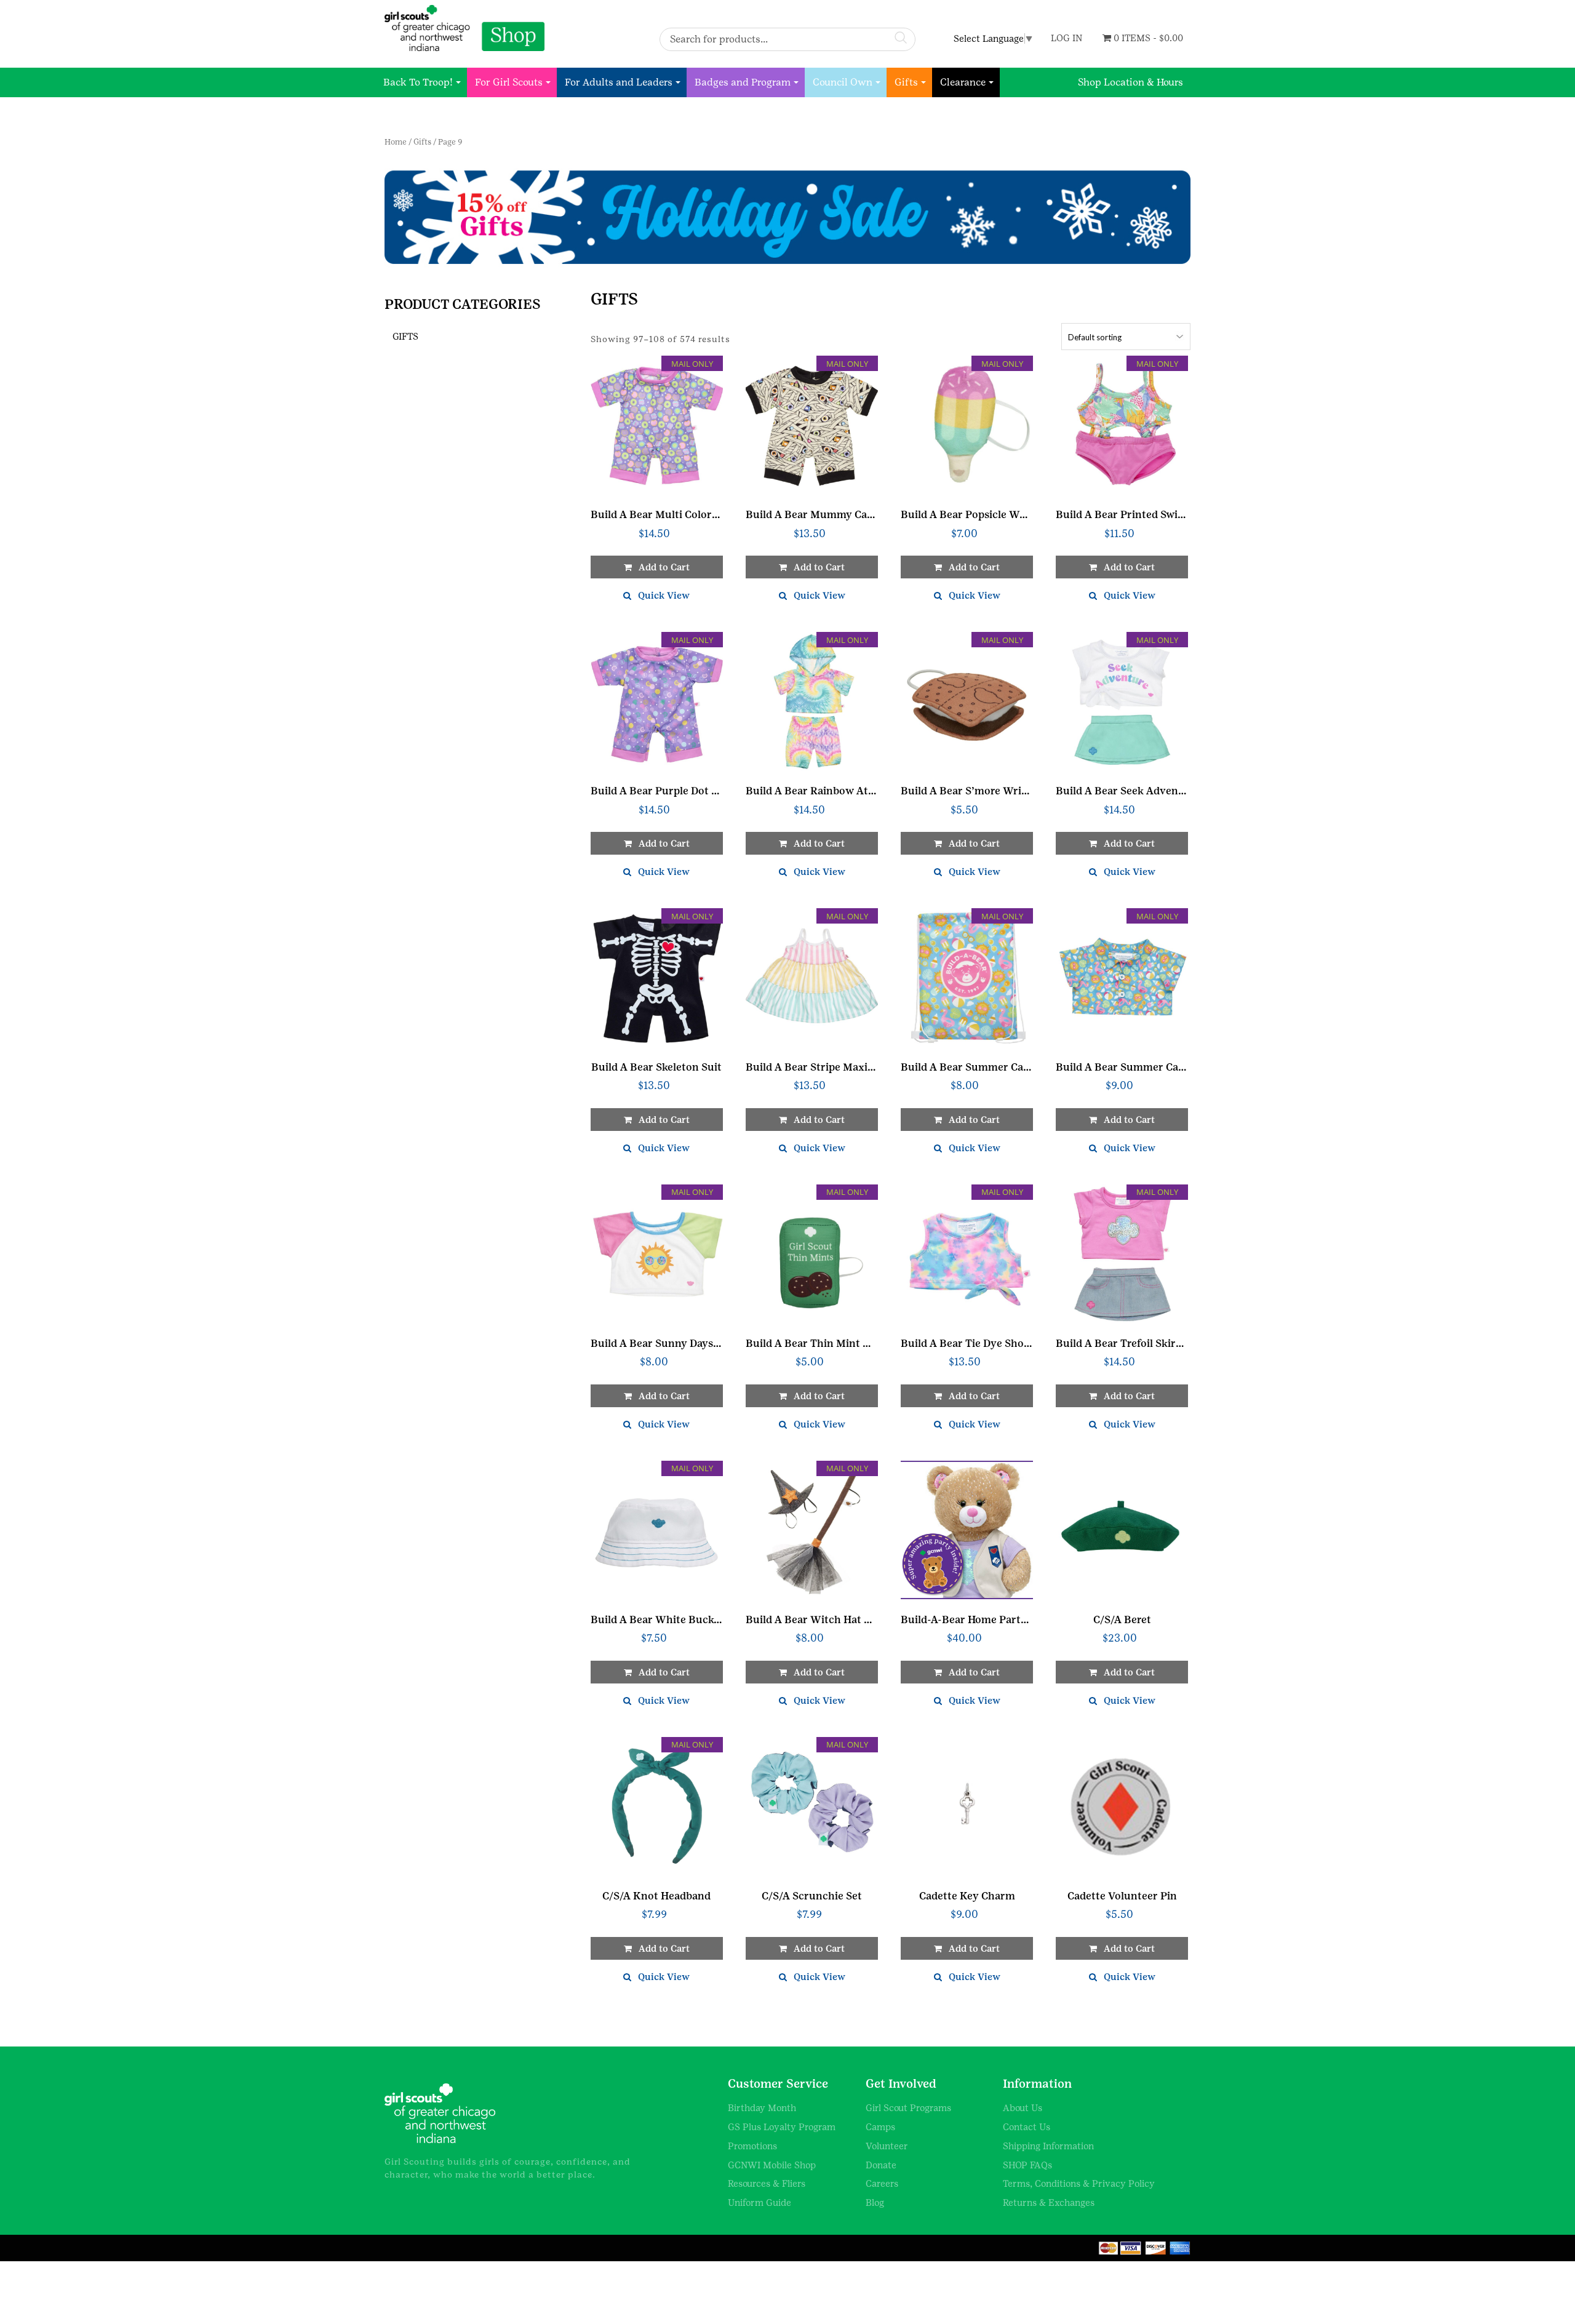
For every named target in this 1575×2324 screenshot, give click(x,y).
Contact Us (1027, 2127)
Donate (881, 2165)
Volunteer (887, 2146)
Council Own (843, 82)
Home (396, 142)
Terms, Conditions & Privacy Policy (1079, 2183)
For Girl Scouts (509, 82)
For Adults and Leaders (619, 82)
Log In (1067, 38)
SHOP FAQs (1027, 2165)
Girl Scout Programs (908, 2108)
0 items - (1147, 38)
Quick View (664, 595)
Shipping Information (1048, 2146)
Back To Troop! (418, 82)
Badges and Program (743, 82)
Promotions (752, 2146)
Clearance (963, 82)
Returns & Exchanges (1049, 2202)
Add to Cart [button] (664, 567)
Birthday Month (762, 2108)
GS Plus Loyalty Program (782, 2127)
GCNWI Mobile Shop (772, 2165)
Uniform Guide (760, 2202)
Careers (882, 2183)
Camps (880, 2127)
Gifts (906, 82)
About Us (1023, 2108)
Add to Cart (974, 1672)
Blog (875, 2202)
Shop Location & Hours (1130, 82)
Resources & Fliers (767, 2183)
